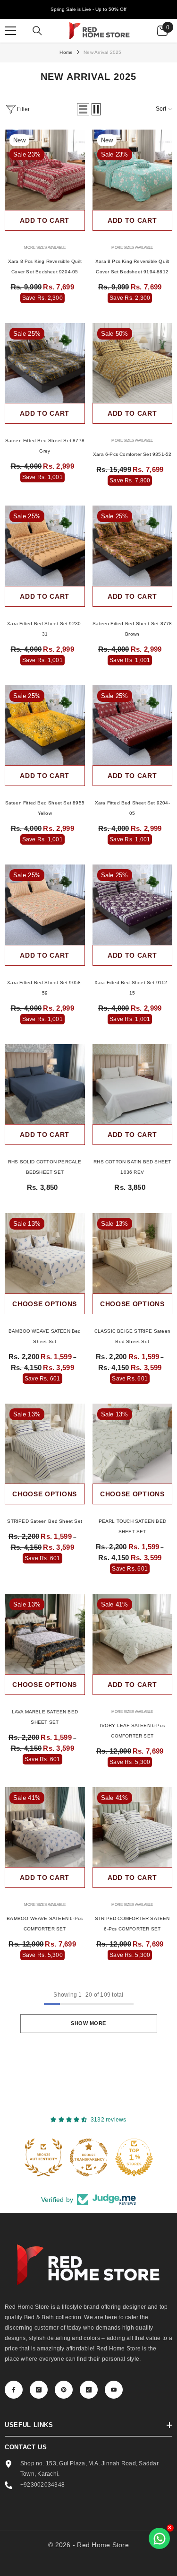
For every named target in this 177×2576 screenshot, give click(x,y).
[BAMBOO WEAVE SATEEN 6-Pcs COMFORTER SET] (45, 1827)
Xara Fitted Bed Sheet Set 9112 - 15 (132, 988)
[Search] (37, 31)
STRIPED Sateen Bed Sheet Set (45, 1521)
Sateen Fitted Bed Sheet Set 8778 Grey (45, 446)
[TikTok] (89, 2390)
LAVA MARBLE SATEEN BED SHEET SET (45, 1717)
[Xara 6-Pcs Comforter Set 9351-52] (133, 363)
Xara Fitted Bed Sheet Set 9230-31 (45, 629)
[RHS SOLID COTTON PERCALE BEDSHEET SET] (45, 1084)
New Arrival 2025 (102, 52)
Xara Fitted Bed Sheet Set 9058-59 (45, 988)
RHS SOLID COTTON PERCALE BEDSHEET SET (45, 1167)
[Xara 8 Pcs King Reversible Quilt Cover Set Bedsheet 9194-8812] (133, 170)
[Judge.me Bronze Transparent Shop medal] (89, 2157)
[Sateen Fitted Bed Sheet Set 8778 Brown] (133, 546)
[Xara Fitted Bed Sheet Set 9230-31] (45, 546)
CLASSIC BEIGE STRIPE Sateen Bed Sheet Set (132, 1336)
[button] (83, 109)
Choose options (45, 1304)
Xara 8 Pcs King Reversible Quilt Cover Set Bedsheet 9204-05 (45, 266)
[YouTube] (114, 2390)
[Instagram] (39, 2390)
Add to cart (45, 220)
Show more (88, 2023)
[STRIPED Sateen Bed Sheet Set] (45, 1444)
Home (66, 52)
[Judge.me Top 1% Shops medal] (134, 2157)
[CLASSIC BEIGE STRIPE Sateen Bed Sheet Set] (133, 1253)
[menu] (10, 31)
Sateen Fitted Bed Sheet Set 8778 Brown (132, 629)
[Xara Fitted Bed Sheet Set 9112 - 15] (133, 905)
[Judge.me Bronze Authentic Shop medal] (43, 2157)
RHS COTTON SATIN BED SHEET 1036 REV (132, 1167)
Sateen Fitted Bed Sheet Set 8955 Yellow (45, 808)
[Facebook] (14, 2390)
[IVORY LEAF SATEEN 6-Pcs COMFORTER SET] (133, 1634)
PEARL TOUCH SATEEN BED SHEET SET (132, 1526)
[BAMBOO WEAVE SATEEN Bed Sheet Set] (45, 1253)
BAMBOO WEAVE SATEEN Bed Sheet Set (45, 1336)
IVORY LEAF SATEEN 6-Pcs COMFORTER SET (132, 1731)
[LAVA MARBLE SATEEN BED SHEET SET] (45, 1634)
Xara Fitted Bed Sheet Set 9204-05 (132, 808)
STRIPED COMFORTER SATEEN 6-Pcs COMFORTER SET (132, 1924)
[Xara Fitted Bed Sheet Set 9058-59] (45, 905)
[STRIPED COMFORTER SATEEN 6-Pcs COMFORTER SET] (133, 1827)
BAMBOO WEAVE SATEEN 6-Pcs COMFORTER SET (45, 1924)
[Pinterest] (64, 2390)
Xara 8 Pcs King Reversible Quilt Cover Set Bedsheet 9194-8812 (132, 266)
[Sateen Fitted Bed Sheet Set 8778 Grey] (45, 363)
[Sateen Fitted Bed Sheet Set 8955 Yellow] (45, 725)
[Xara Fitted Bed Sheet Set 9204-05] (133, 725)
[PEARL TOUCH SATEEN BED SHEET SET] (133, 1444)
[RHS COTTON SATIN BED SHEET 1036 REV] (133, 1084)
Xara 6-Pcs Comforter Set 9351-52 (132, 454)
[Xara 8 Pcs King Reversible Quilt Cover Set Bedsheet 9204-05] (45, 170)
